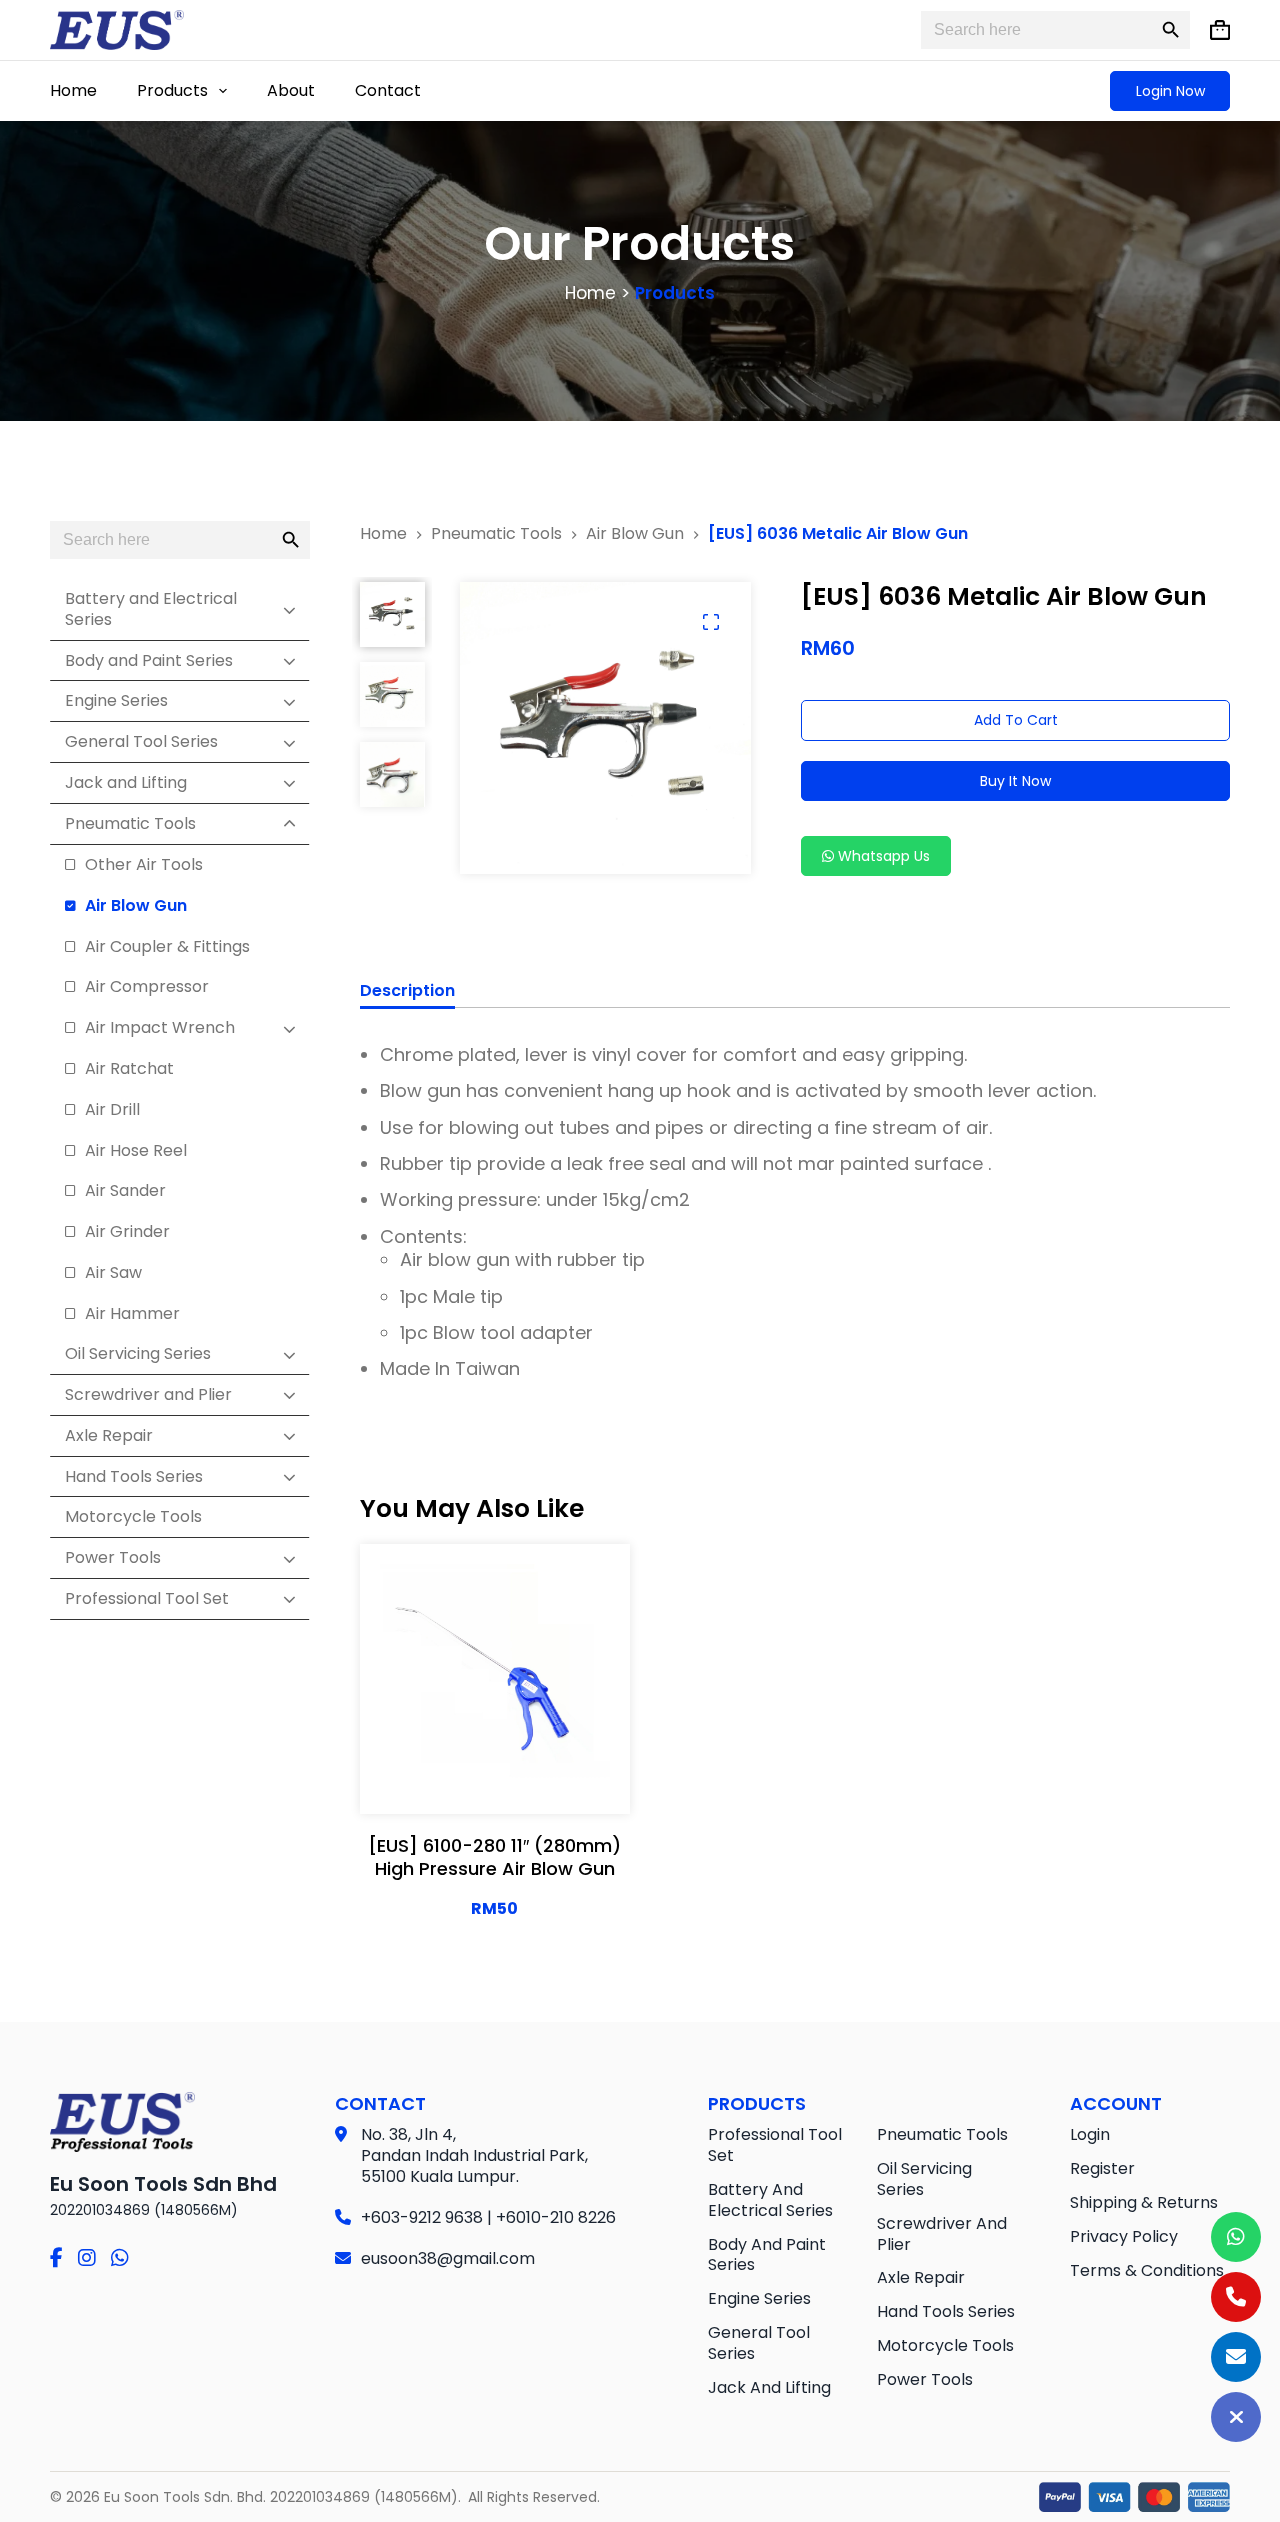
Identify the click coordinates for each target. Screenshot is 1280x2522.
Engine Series (759, 2298)
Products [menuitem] (172, 90)
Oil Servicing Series (924, 2179)
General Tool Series (759, 2343)
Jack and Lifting (769, 2387)
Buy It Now (1015, 781)
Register (1102, 2168)
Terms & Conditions (1147, 2270)
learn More (494, 1728)
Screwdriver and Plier (942, 2234)
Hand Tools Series (946, 2311)
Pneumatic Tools (942, 2134)
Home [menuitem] (73, 90)
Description (407, 991)
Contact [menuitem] (388, 90)
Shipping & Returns (1144, 2202)
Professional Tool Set (775, 2145)
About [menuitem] (291, 90)
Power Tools (925, 2379)
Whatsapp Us (882, 856)
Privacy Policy (1124, 2236)
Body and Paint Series (767, 2255)
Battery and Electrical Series (770, 2200)
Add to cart (1016, 720)
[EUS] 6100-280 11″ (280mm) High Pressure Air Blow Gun (494, 1857)
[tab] (407, 994)
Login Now (1170, 91)
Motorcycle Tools (945, 2345)
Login (1090, 2134)
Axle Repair (921, 2277)
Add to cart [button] (495, 1779)
